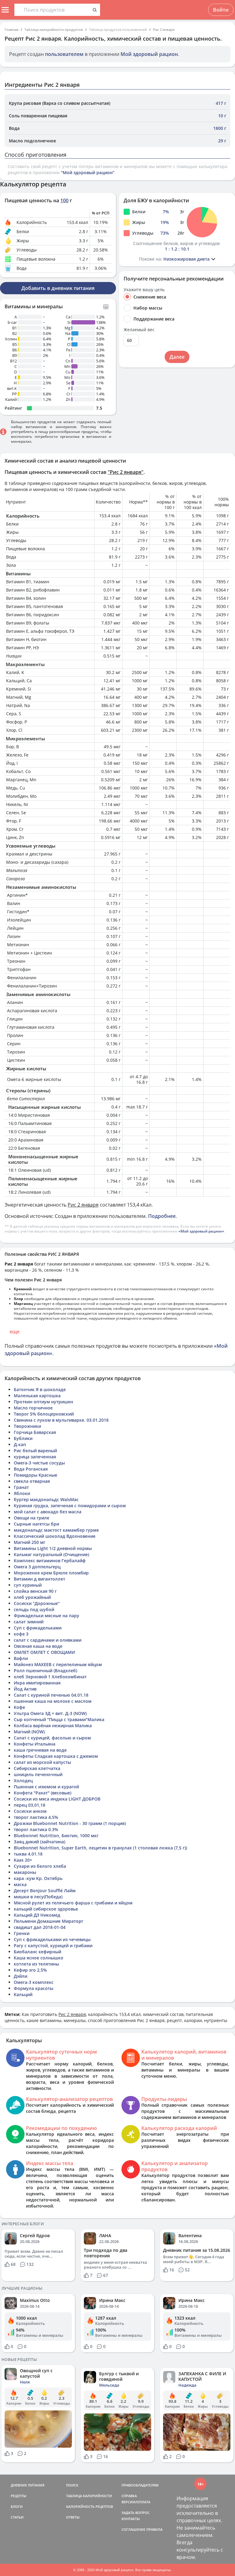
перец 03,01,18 (30, 1805)
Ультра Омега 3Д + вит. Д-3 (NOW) (50, 1713)
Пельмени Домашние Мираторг (48, 1921)
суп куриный (28, 1585)
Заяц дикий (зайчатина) (39, 1842)
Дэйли (21, 1976)
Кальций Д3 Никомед (37, 1915)
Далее (177, 357)
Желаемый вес (139, 330)
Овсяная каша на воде (38, 1646)
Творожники (27, 1426)
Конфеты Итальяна (35, 1744)
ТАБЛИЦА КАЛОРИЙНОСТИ (89, 2496)
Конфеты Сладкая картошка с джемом (56, 1756)
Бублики (23, 1438)
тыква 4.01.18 (28, 1854)
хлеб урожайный (32, 1597)
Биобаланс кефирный (37, 1952)
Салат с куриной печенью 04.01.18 (51, 1695)
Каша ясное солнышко (39, 1958)
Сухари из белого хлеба (40, 1866)
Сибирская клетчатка (37, 1768)
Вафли (21, 1658)
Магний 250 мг (30, 1542)
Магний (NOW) (29, 1732)
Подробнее (162, 1216)
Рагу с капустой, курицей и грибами (53, 1946)
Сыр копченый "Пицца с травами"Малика (59, 1719)
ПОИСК (72, 2485)
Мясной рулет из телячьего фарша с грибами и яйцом (73, 1903)
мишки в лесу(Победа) (38, 1897)
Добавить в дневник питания (58, 288)
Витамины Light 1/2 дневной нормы (53, 1548)
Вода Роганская (31, 1469)
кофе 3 (21, 1634)
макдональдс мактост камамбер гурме (56, 1530)
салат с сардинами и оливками (48, 1640)
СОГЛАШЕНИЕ (133, 2529)
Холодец (23, 1781)
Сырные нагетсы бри (36, 1524)
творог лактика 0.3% (36, 1829)
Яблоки (22, 1493)
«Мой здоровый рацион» (201, 1231)
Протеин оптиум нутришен (43, 1402)
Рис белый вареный (35, 1451)
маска (20, 1884)
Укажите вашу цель (144, 290)
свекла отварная (32, 1481)
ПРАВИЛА (154, 2529)
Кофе (19, 1707)
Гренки (22, 1933)
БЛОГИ (17, 2506)
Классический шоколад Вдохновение (55, 1536)
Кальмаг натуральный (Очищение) (51, 1554)
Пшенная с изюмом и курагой (46, 1787)
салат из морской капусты (42, 1762)
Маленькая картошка (37, 1396)
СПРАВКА (129, 2496)
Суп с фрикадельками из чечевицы (52, 1939)
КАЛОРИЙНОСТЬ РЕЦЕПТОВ (90, 2506)
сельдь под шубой (34, 1609)
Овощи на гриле (32, 1518)
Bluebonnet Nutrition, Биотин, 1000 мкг (56, 1836)
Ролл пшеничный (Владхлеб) (45, 1671)
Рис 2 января (164, 29)
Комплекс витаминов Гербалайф (50, 1561)
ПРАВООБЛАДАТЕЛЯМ (140, 2485)
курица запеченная (35, 1457)
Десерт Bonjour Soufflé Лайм (45, 1891)
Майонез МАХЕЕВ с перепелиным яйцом (58, 1664)
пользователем (64, 54)
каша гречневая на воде (40, 1750)
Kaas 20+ (23, 1860)
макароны (25, 1872)
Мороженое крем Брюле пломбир (51, 1573)
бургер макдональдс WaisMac (46, 1499)
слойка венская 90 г (35, 1591)
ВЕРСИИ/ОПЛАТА (136, 2502)
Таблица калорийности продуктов (54, 29)
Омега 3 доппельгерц (37, 1567)
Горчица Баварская (35, 1432)
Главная (11, 29)
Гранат (21, 1487)
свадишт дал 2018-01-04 (40, 1927)
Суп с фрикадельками (38, 1628)
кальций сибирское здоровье (46, 1909)
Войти (221, 10)
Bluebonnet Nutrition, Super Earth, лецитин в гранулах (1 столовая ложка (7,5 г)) (100, 1848)
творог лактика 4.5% (36, 1817)
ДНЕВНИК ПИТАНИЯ (28, 2485)
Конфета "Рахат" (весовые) (43, 1793)
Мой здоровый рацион (149, 54)
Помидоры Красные (35, 1475)
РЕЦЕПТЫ (19, 2496)
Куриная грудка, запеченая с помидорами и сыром (70, 1506)
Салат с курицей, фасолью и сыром (52, 1738)
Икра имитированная (37, 1683)
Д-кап (20, 1444)
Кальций (23, 1994)
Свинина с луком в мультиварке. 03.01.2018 (61, 1420)
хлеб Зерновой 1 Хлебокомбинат (50, 1677)
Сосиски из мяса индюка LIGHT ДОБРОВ (57, 1799)
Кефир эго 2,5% (30, 1970)
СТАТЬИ (17, 2517)
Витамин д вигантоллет (39, 1579)
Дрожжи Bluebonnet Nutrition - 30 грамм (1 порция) (70, 1823)
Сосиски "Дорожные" (37, 1603)
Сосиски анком (30, 1811)
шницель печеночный (38, 1774)
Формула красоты (34, 1988)
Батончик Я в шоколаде (40, 1389)
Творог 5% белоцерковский (44, 1414)
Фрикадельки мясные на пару (47, 1616)
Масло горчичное (33, 1408)
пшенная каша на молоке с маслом (53, 1701)
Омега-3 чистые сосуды (39, 1463)
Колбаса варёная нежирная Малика (53, 1726)
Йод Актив (25, 1689)
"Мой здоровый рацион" (88, 172)
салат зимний (29, 1622)
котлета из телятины (36, 1964)
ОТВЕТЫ (73, 2517)
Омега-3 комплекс (34, 1982)
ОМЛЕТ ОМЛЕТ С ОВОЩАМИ (44, 1652)
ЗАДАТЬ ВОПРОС (136, 2513)
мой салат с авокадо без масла (48, 1512)
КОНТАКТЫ (131, 2519)
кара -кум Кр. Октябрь (38, 1878)
